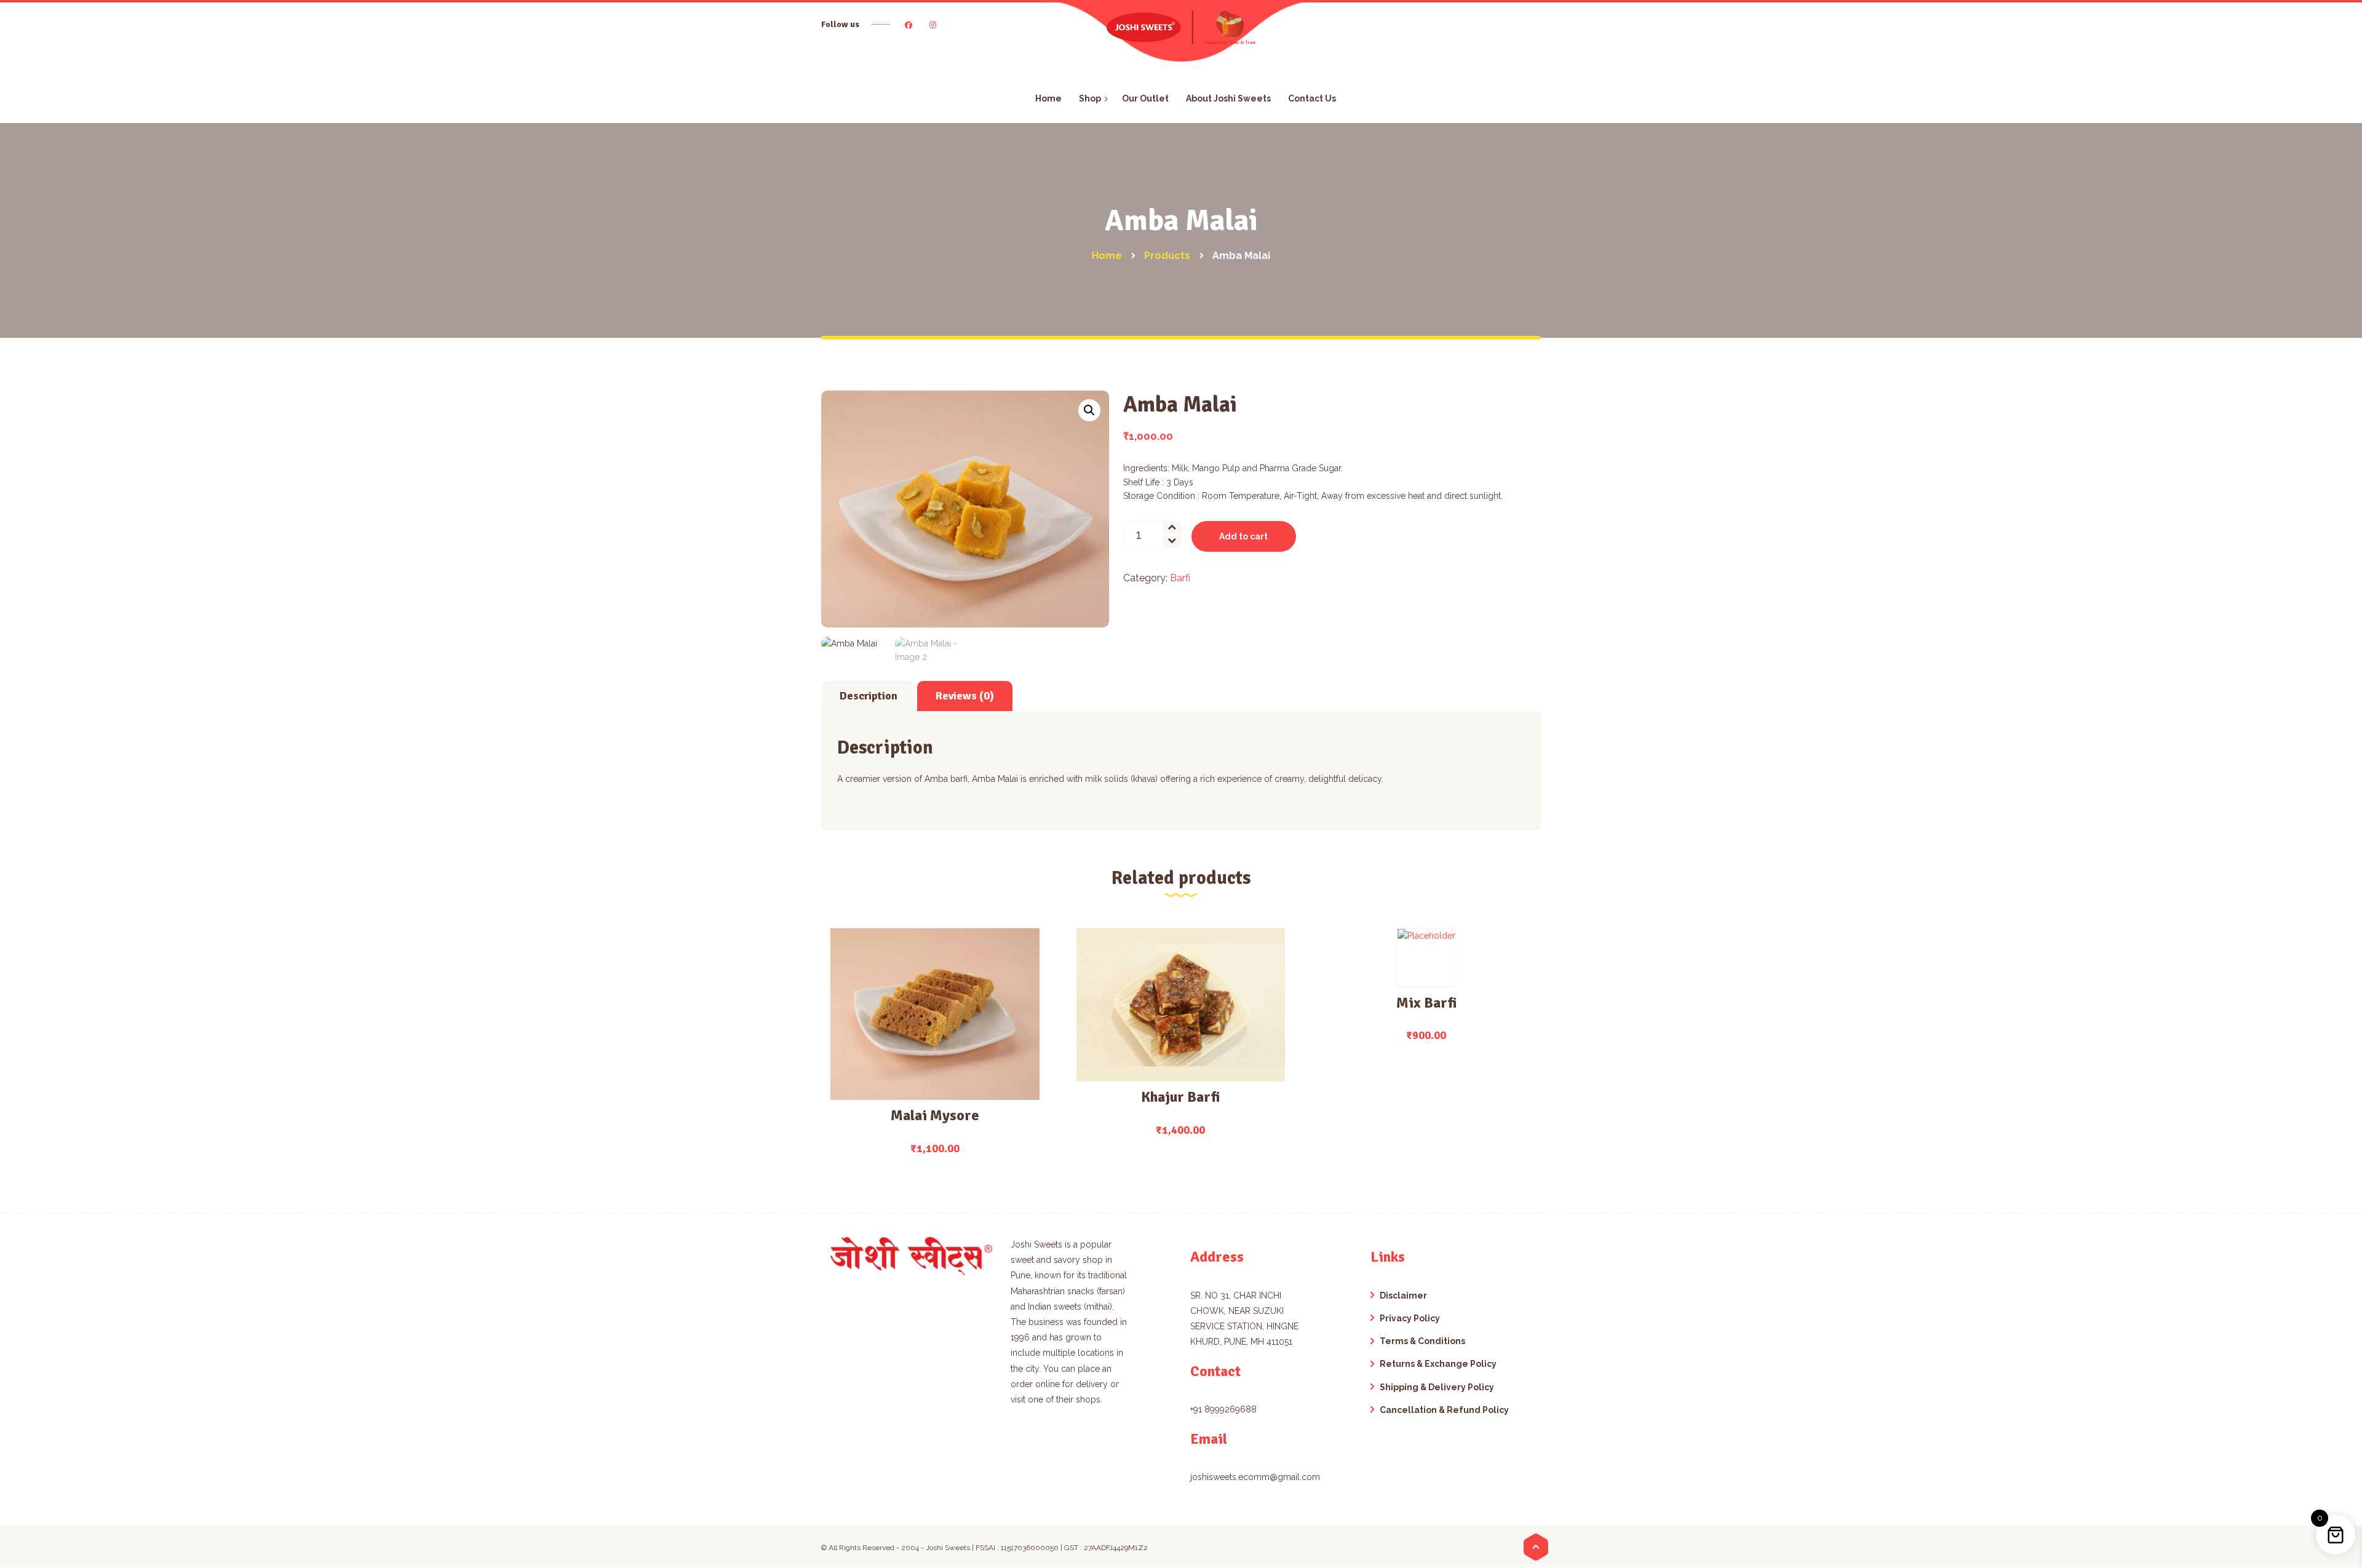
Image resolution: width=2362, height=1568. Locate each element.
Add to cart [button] (927, 1060)
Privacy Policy (1410, 1318)
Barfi (1180, 578)
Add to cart (1243, 536)
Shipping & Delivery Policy (1437, 1387)
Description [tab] (869, 696)
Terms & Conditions (1422, 1341)
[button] (1089, 410)
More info (935, 1017)
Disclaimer (1403, 1295)
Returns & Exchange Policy (1438, 1364)
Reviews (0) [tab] (965, 696)
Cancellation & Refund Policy (1444, 1410)
